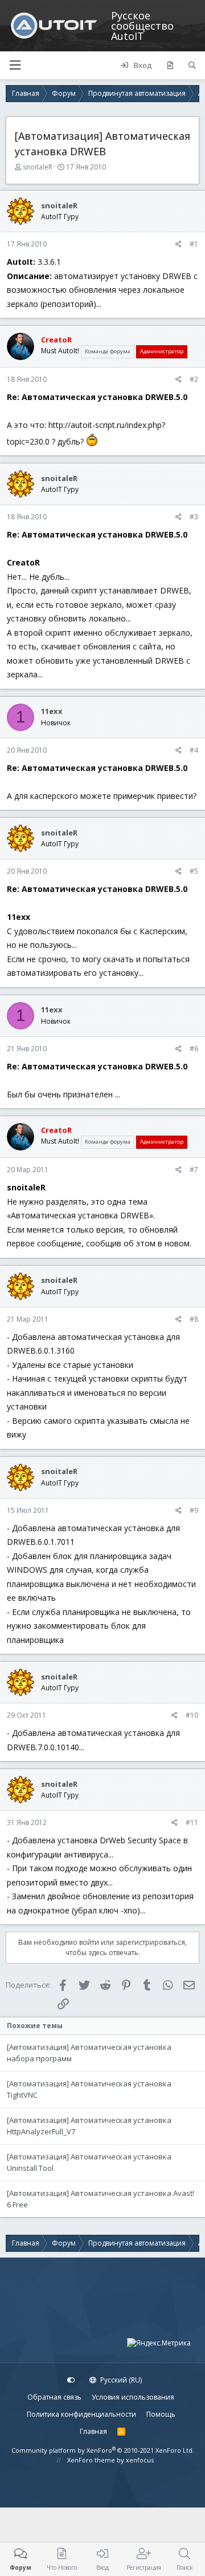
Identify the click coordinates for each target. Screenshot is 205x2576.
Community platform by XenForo (103, 2450)
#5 (194, 871)
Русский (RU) (120, 2380)
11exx (52, 711)
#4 (194, 750)
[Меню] (15, 65)
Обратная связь (54, 2397)
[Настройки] (71, 2380)
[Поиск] (192, 66)
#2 (194, 379)
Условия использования (133, 2397)
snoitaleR (38, 167)
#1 (194, 244)
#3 (194, 517)
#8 (194, 1319)
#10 (192, 1715)
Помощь (161, 2414)
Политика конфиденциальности (81, 2414)
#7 (194, 1170)
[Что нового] (170, 66)
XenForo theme (91, 2460)
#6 (194, 1049)
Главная (93, 2431)
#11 (192, 1822)
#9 (194, 1510)
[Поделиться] (179, 244)
